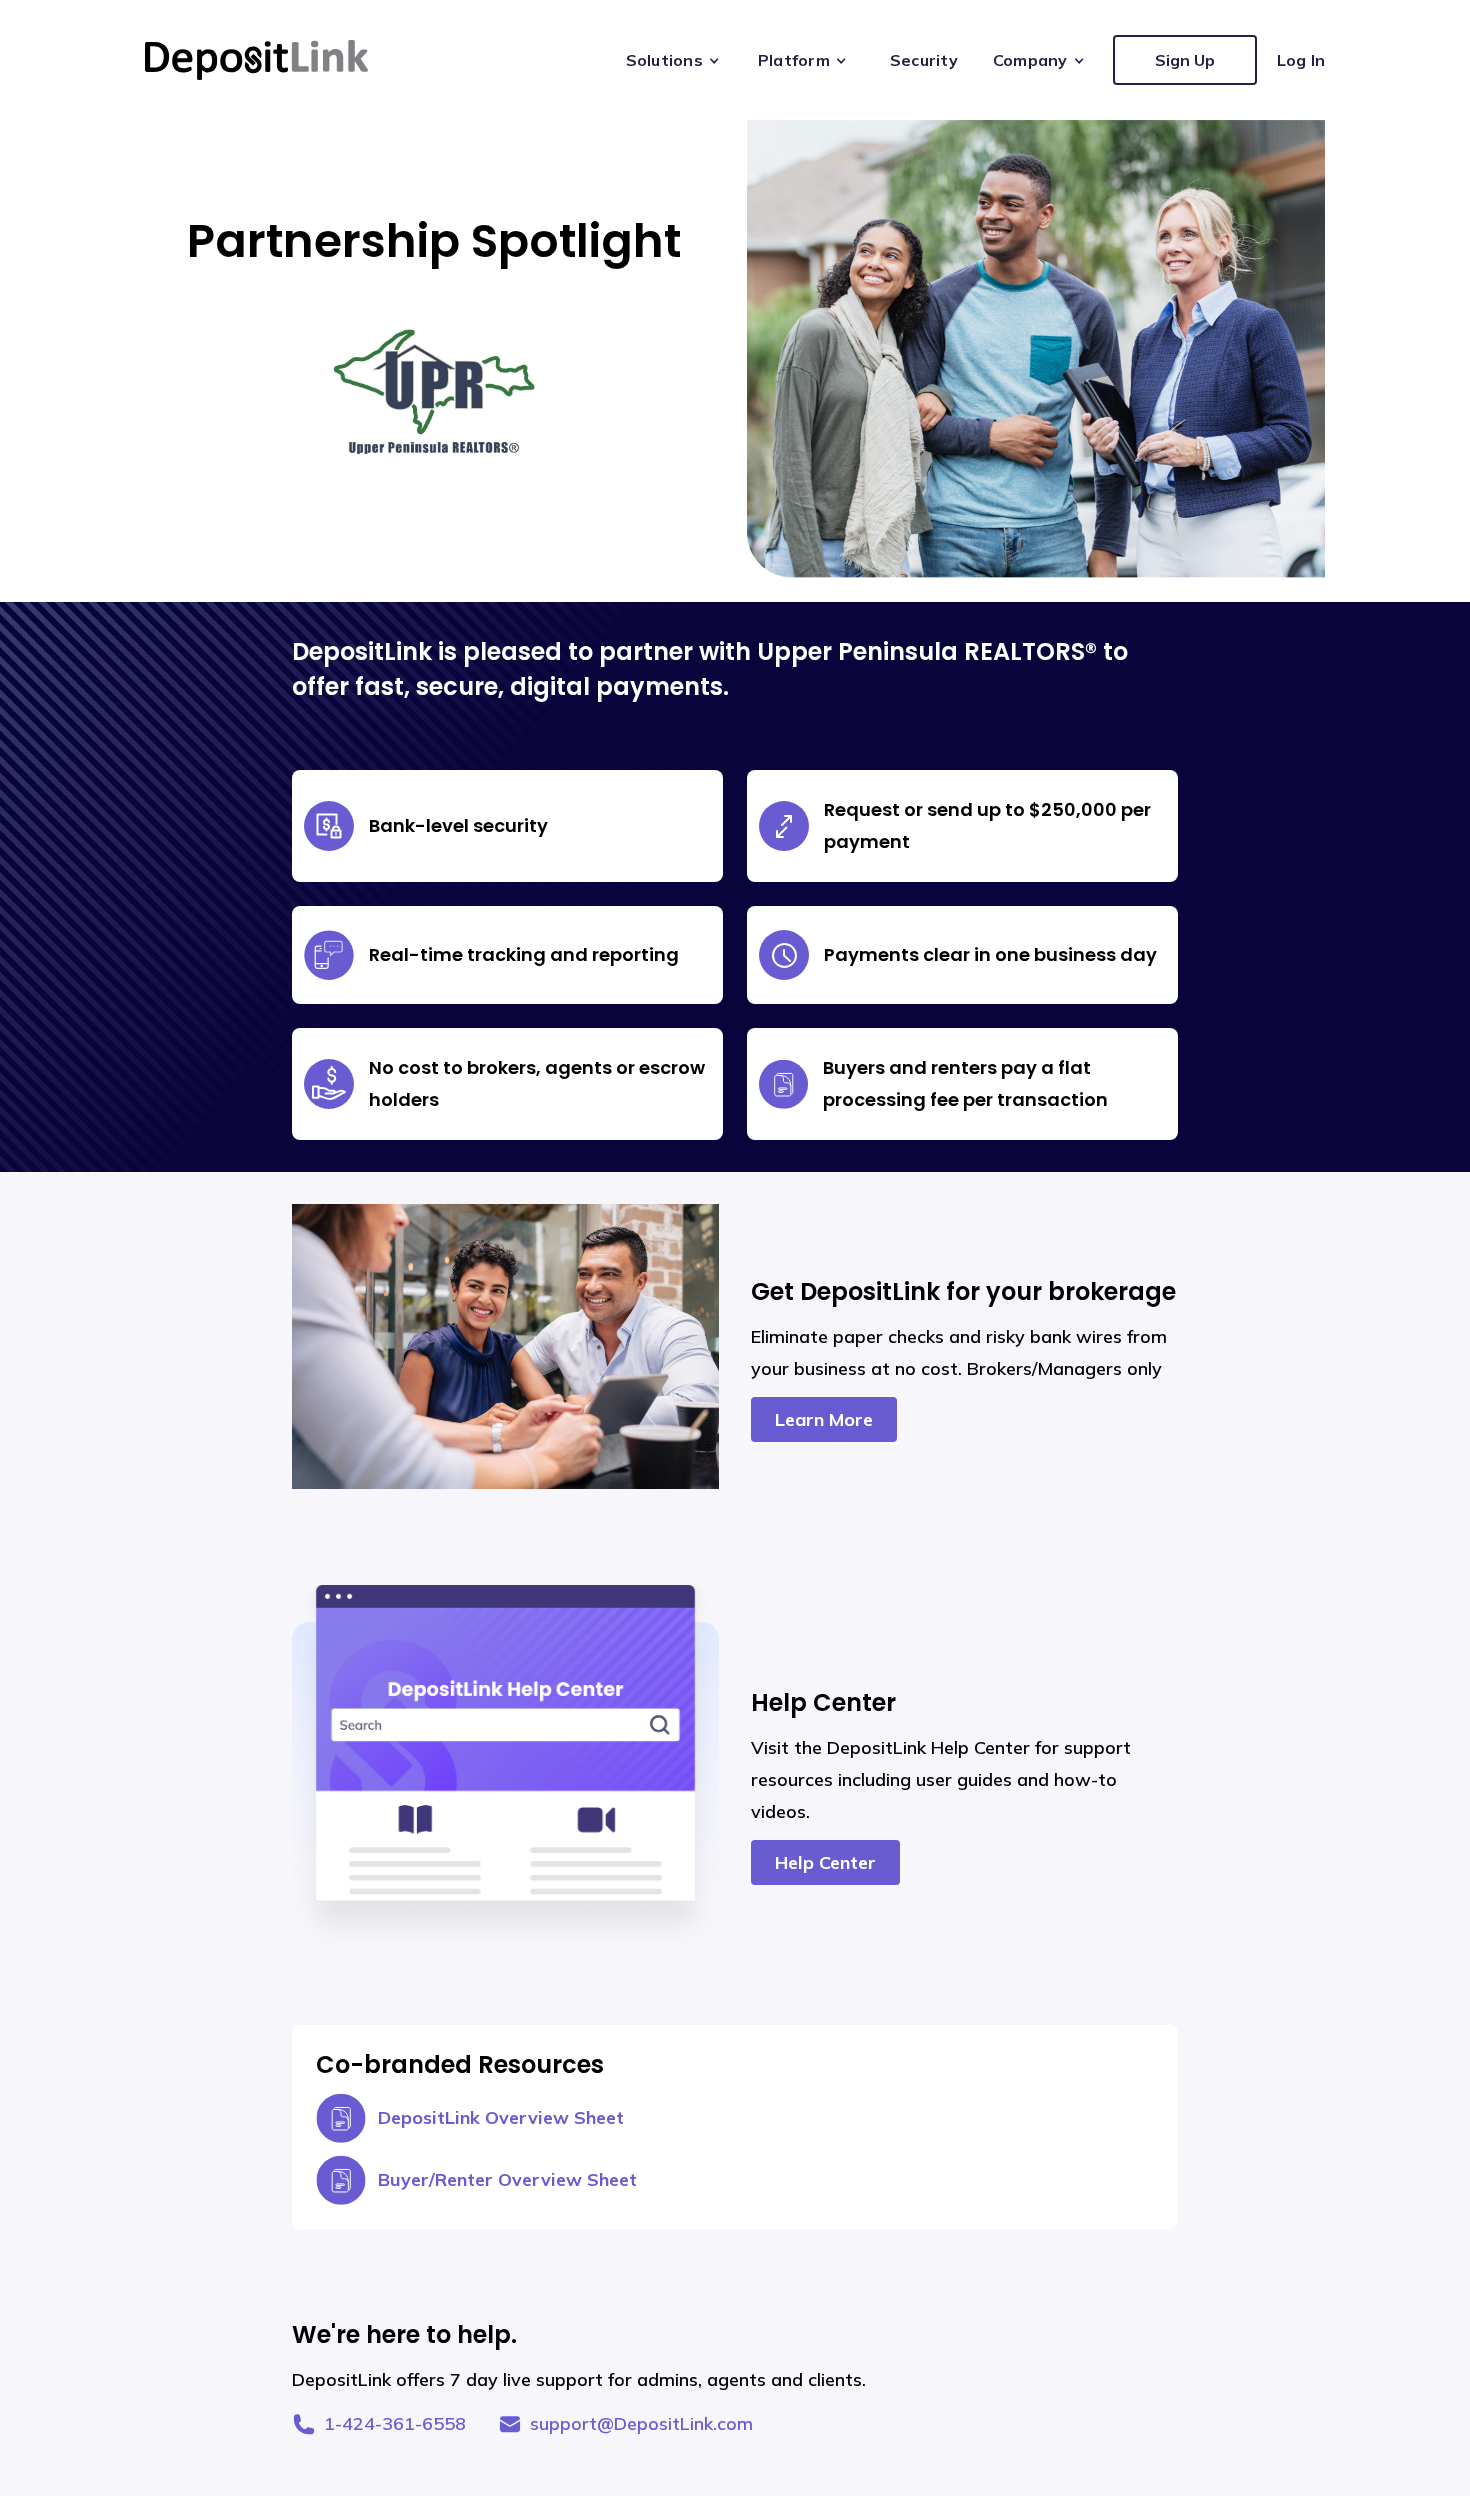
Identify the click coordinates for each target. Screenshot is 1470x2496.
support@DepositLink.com (641, 2423)
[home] (256, 60)
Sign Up (1185, 60)
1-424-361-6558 (395, 2423)
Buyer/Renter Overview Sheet (507, 2179)
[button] (677, 60)
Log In (1301, 60)
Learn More (824, 1419)
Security (924, 60)
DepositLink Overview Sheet (501, 2117)
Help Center (825, 1862)
